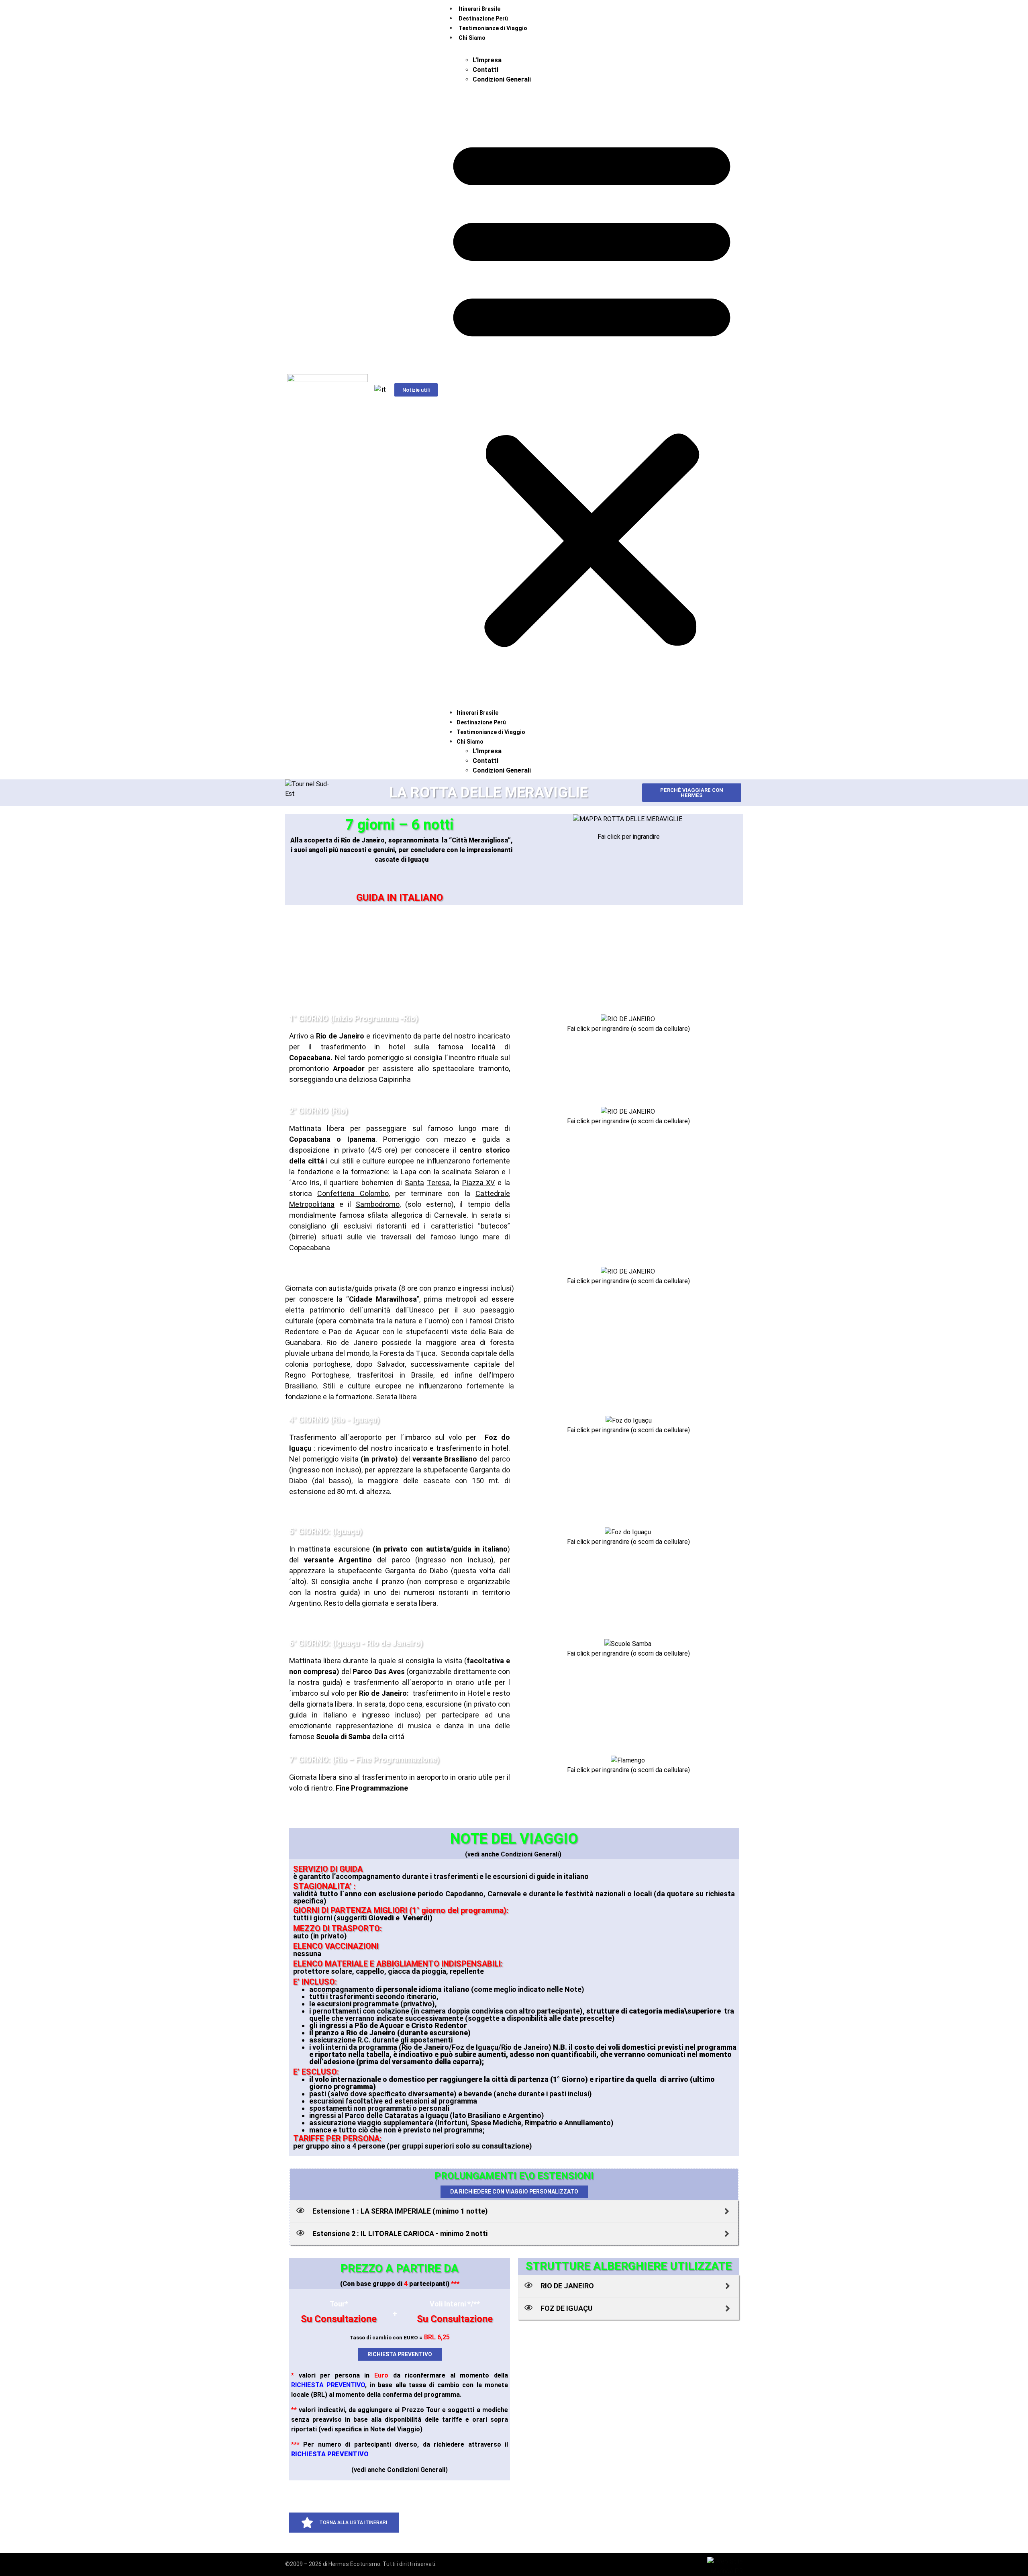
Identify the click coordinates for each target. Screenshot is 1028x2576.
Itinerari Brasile (479, 9)
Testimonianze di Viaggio (493, 28)
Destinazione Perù (483, 18)
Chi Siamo (472, 38)
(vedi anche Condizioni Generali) (400, 2470)
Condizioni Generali (502, 79)
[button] (592, 390)
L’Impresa (487, 60)
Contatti (485, 70)
